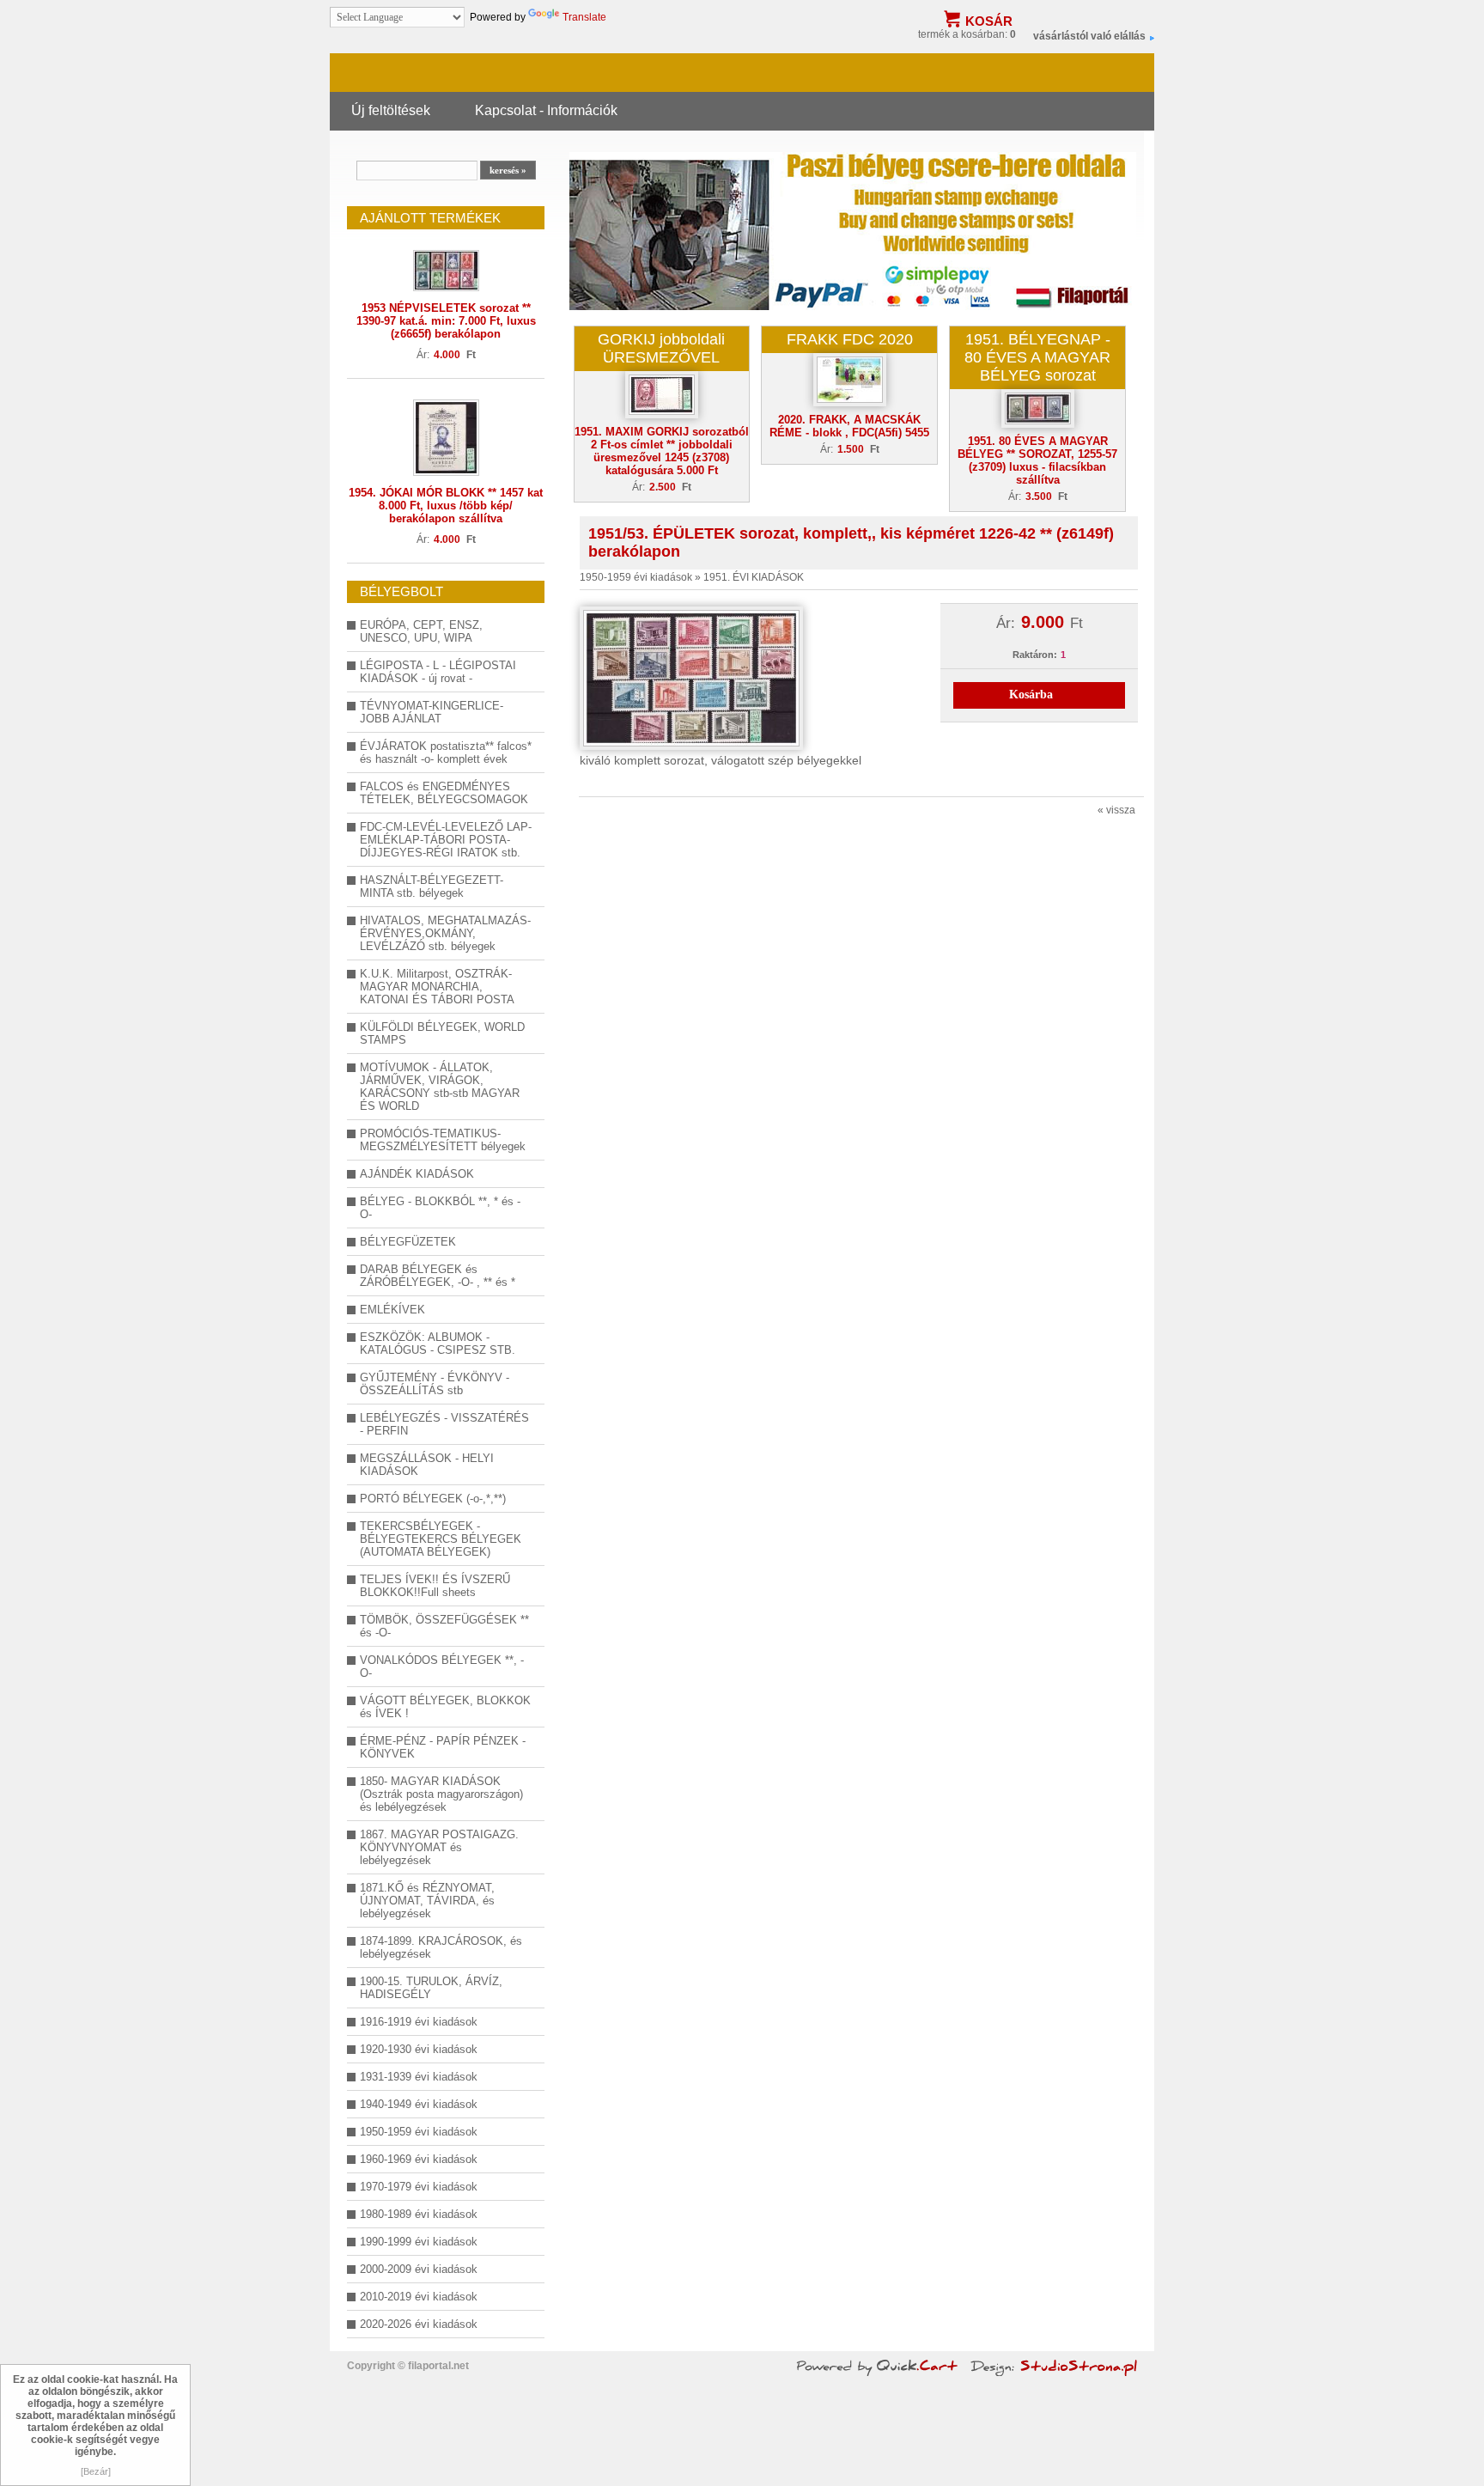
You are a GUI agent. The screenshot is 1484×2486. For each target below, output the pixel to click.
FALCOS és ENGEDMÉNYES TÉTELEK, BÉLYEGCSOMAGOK (444, 793)
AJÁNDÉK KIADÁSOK (417, 1174)
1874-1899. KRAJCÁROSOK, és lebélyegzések (441, 1947)
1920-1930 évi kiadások (419, 2049)
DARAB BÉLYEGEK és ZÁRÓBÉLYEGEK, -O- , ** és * (438, 1276)
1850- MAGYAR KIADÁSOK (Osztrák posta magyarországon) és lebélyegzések (441, 1794)
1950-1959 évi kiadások (419, 2132)
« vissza (1116, 810)
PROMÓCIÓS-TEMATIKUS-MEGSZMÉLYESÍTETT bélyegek (443, 1140)
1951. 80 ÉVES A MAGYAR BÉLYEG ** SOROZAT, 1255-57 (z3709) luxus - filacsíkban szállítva (1037, 460)
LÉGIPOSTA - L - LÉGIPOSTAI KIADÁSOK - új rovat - (438, 672)
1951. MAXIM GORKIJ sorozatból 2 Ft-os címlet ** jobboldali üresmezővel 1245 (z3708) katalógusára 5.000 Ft (662, 451)
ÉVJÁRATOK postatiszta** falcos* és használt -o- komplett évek (446, 753)
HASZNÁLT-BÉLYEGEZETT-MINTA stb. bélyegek (432, 887)
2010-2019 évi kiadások (419, 2297)
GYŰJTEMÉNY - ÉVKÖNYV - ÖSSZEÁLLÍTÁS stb (435, 1384)
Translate (584, 17)
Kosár (989, 21)
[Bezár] (96, 2471)
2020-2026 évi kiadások (419, 2324)
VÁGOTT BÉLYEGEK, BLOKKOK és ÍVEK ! (445, 1707)
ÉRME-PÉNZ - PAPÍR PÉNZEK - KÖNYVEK (443, 1747)
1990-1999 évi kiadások (419, 2242)
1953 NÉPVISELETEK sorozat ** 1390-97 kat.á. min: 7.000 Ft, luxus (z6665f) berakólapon (446, 321)
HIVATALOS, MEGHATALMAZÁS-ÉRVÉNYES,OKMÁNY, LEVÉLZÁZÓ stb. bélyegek (445, 933)
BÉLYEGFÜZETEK (408, 1242)
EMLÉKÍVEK (392, 1310)
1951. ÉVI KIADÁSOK (754, 577)
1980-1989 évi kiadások (419, 2214)
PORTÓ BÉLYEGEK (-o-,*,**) (433, 1499)
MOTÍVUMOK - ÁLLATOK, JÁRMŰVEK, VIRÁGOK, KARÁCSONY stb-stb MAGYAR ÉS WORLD (440, 1087)
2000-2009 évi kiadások (419, 2269)
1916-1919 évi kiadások (419, 2022)
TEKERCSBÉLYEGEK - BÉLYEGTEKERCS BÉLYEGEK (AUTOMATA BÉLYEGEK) (441, 1539)
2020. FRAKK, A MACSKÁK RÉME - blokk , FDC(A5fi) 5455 (849, 426)
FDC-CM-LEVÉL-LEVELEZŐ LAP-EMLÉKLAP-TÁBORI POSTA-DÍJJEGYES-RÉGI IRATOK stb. (446, 840)
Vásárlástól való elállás (1089, 36)
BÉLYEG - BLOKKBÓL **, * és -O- (440, 1208)
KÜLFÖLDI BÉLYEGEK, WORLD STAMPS (442, 1033)
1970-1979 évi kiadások (419, 2187)
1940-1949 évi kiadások (419, 2104)
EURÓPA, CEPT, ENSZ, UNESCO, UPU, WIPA (421, 631)
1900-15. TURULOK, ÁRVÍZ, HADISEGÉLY (431, 1988)
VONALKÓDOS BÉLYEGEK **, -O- (442, 1666)
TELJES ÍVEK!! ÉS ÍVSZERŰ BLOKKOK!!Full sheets (435, 1586)
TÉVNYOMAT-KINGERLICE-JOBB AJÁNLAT (432, 712)
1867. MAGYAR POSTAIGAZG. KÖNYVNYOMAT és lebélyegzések (439, 1847)
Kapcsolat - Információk (546, 110)
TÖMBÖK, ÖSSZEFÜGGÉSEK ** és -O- (444, 1626)
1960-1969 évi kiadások (419, 2159)
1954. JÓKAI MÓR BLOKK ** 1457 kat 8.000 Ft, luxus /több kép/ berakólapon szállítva (446, 506)
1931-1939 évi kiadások (419, 2077)
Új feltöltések (391, 110)
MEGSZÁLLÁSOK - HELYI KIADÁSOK (427, 1465)
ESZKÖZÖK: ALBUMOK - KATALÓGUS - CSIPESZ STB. (438, 1344)
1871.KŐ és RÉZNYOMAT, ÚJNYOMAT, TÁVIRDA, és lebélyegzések (427, 1901)
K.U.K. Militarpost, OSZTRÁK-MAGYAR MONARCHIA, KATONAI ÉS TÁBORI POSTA (437, 987)
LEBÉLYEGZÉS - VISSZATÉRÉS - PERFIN (444, 1424)
